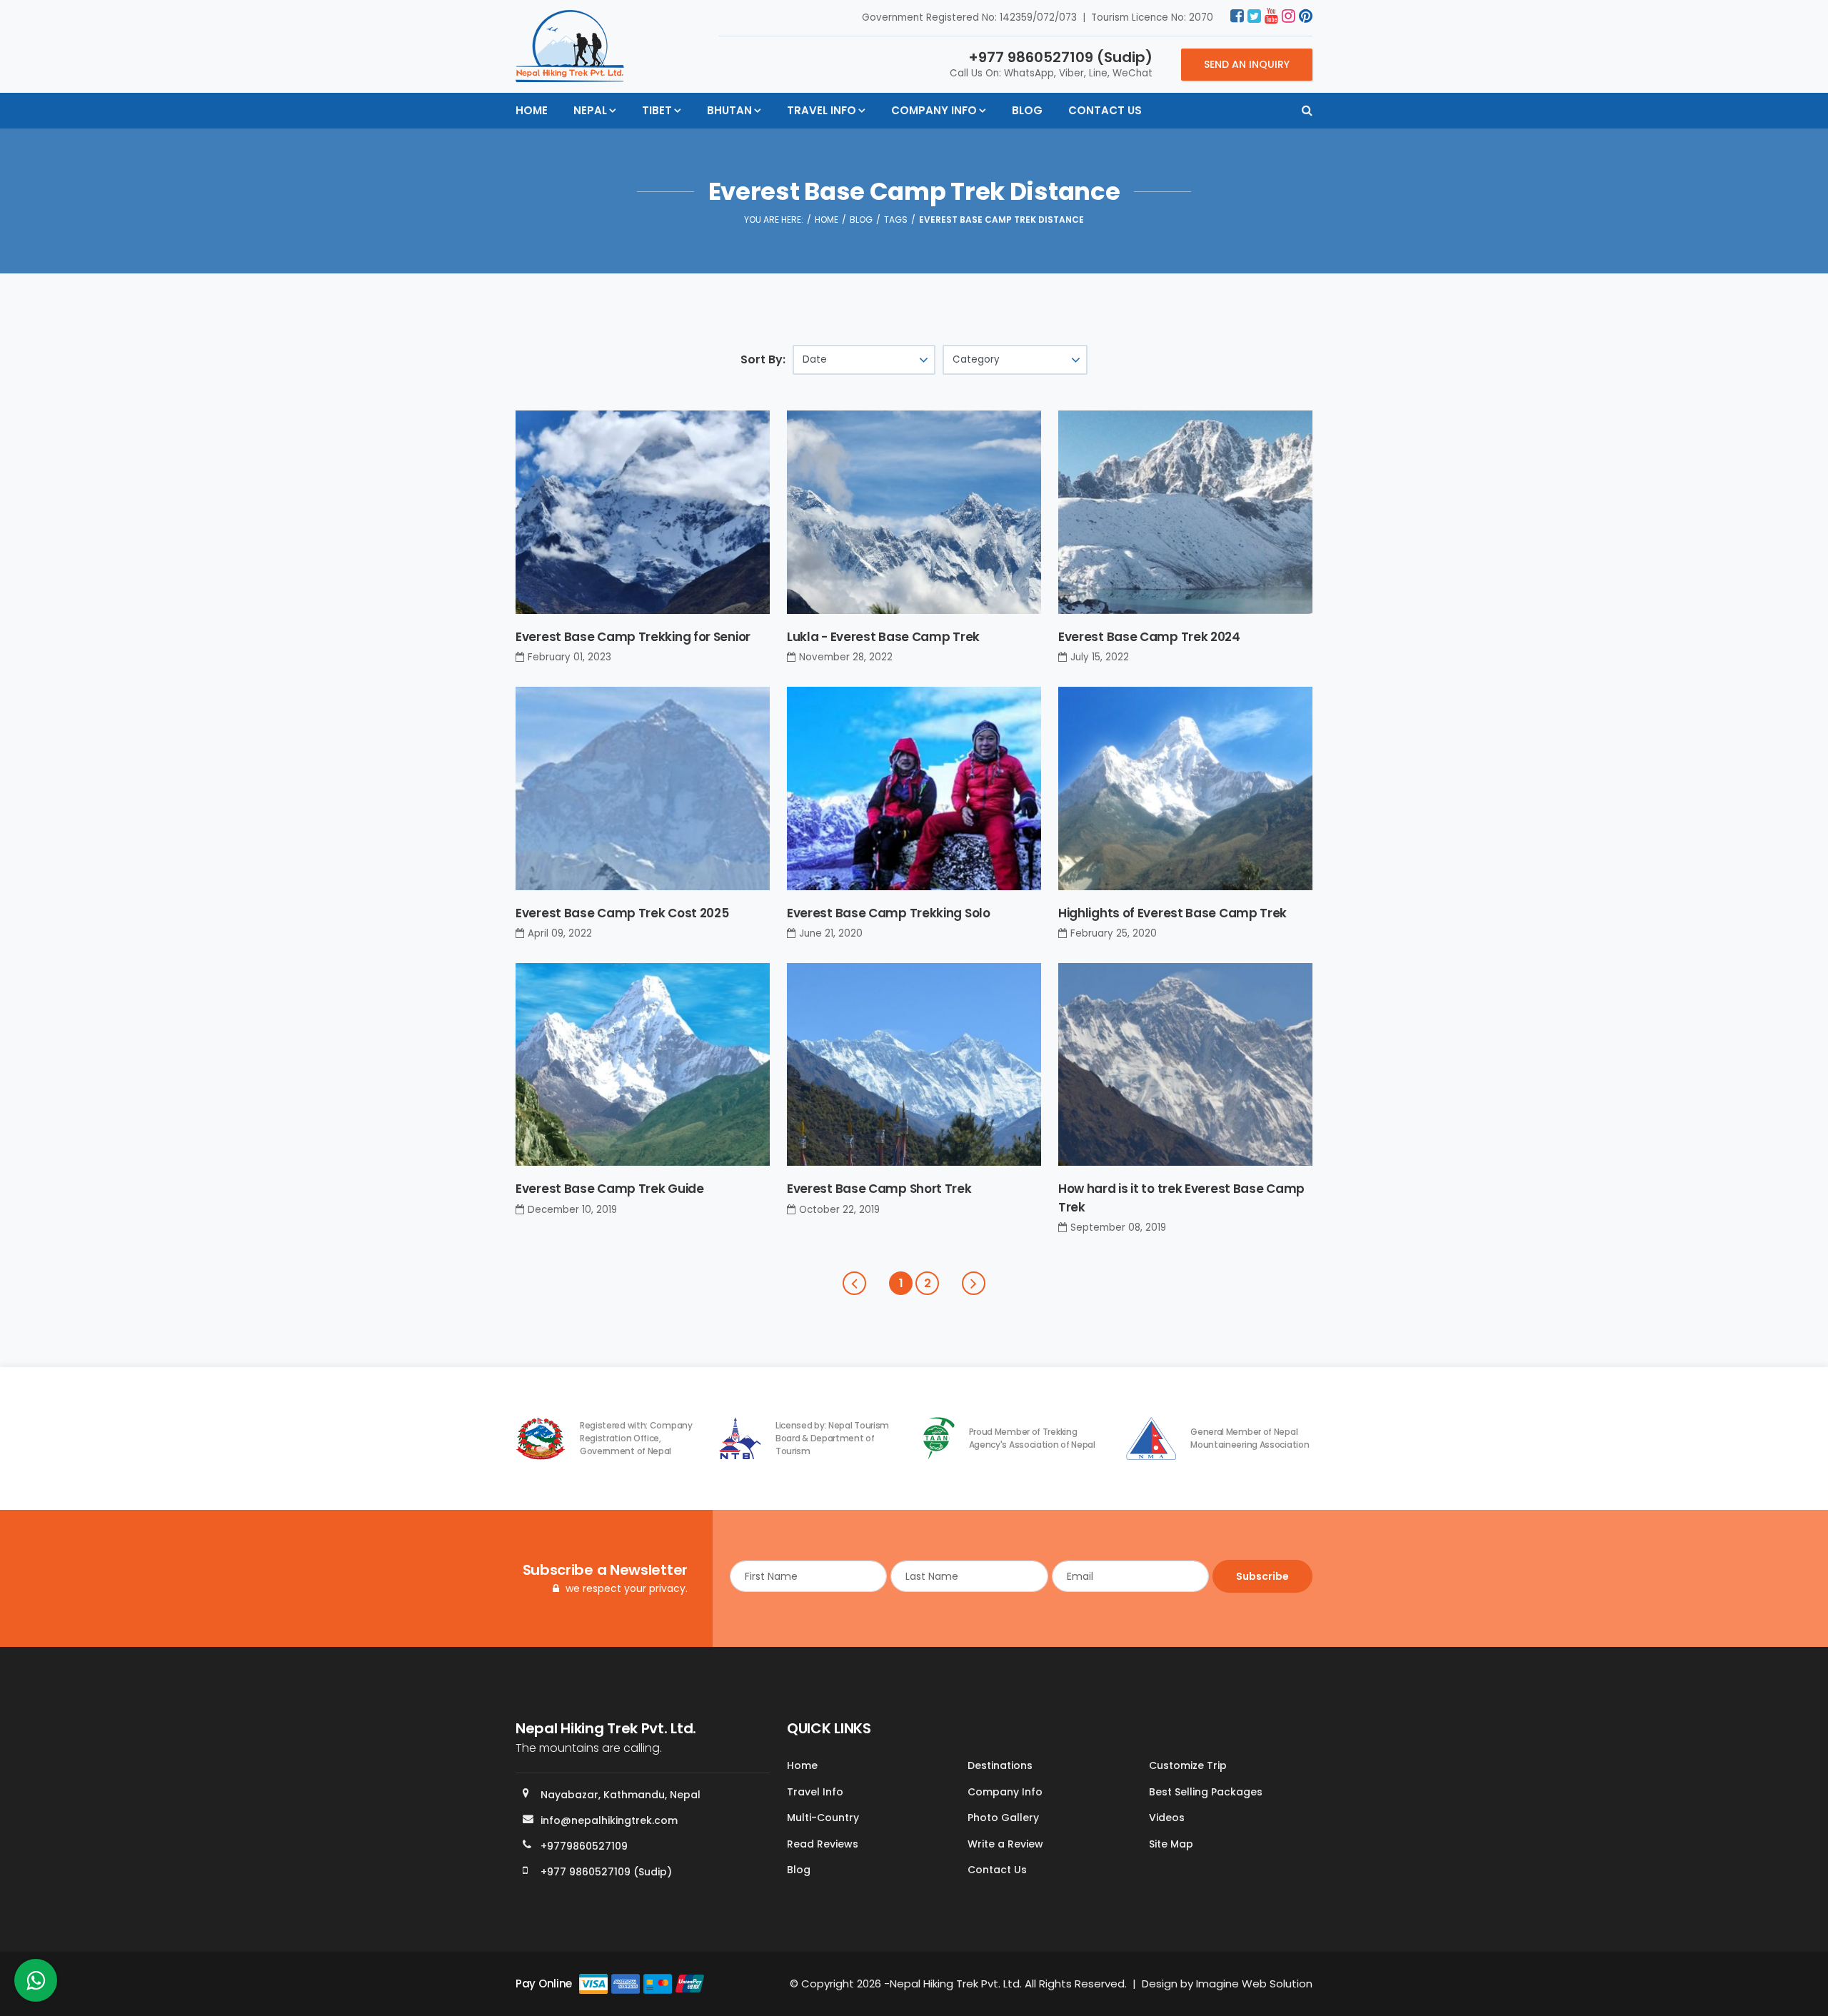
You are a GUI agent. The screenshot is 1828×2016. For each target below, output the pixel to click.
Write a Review (1005, 1844)
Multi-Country (823, 1818)
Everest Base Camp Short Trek (879, 1189)
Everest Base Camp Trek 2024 (1149, 637)
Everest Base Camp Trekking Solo (889, 913)
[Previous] (854, 1283)
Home (532, 110)
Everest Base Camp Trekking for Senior (633, 637)
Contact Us (1105, 110)
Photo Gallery (1003, 1818)
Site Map (1171, 1844)
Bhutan (729, 110)
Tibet (657, 110)
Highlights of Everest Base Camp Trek (1172, 913)
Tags (896, 220)
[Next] (974, 1283)
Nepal (590, 110)
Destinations (1000, 1765)
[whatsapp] (36, 1984)
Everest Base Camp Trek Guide (610, 1189)
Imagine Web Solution (1254, 1984)
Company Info (934, 110)
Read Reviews (823, 1844)
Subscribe (1262, 1576)
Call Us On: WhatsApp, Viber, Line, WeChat (1051, 64)
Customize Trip (1188, 1765)
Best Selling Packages (1206, 1792)
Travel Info (822, 110)
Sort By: (763, 359)
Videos (1167, 1818)
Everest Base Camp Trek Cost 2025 (622, 913)
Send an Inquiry (1247, 64)
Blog (1027, 110)
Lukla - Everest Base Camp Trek (883, 637)
